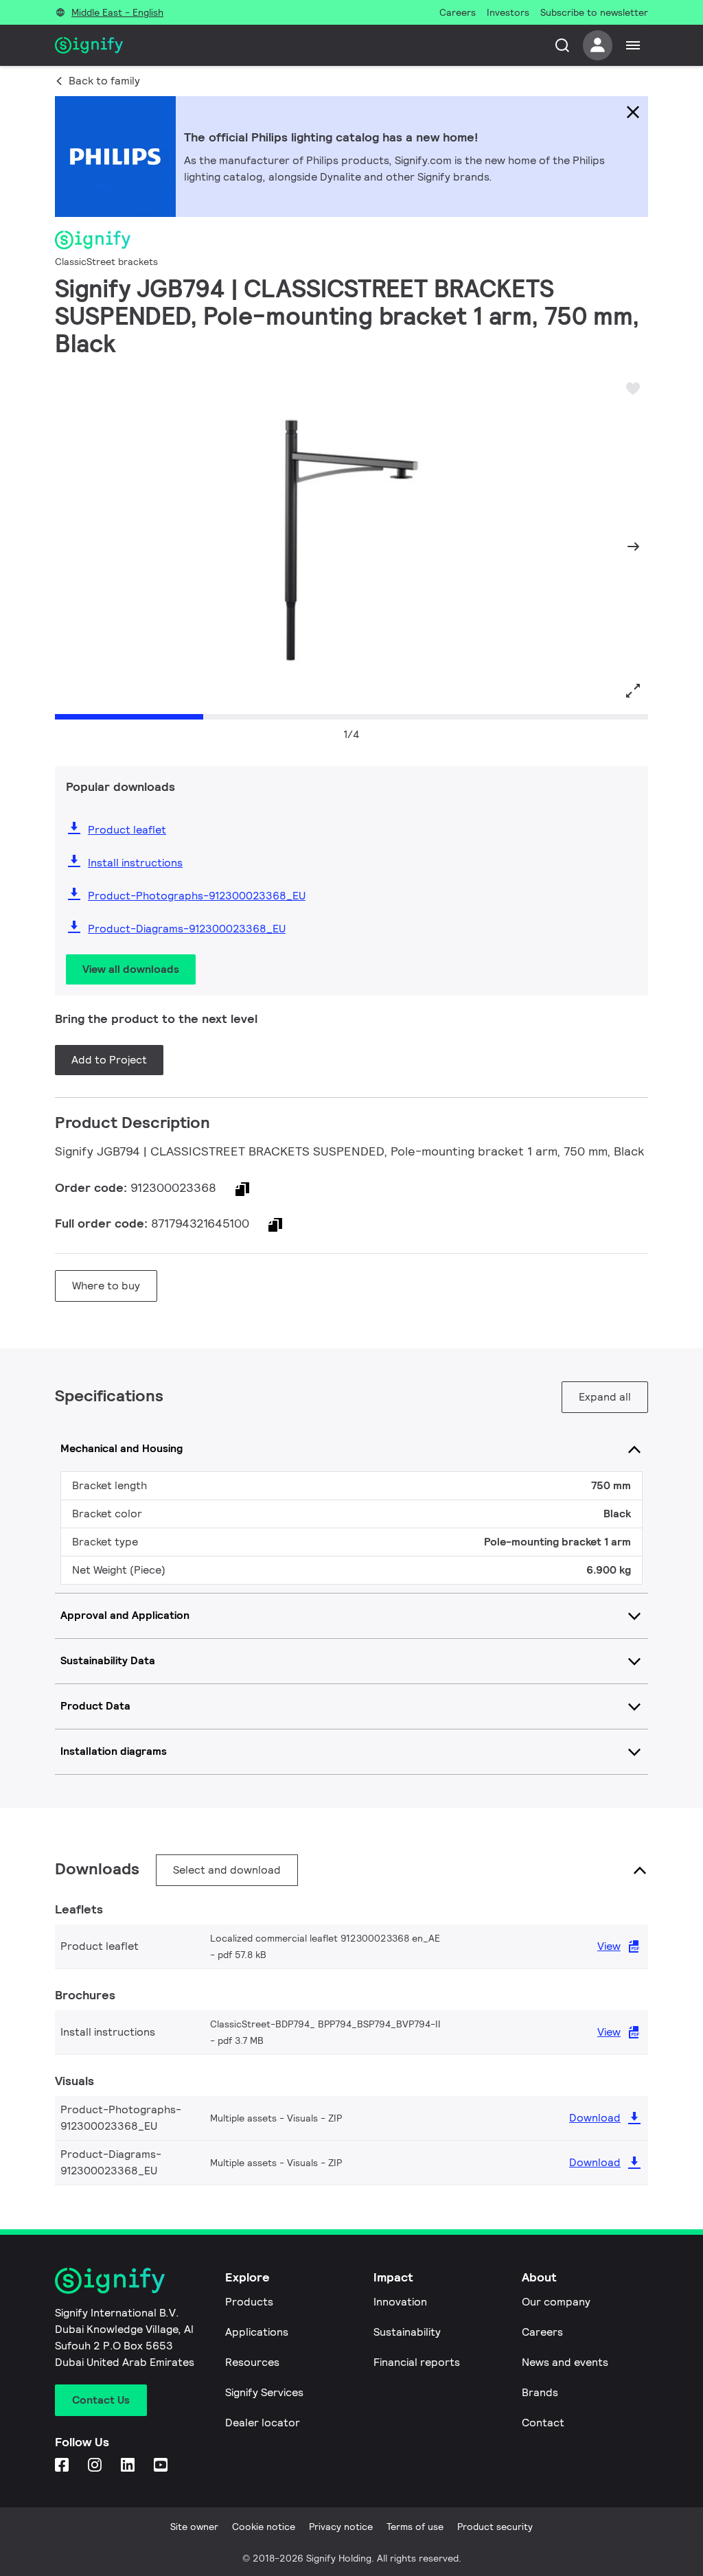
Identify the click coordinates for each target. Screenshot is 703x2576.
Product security (495, 2527)
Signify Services (264, 2392)
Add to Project (109, 1060)
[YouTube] (162, 2466)
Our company (556, 2302)
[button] (70, 547)
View (609, 1946)
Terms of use (415, 2527)
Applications (257, 2332)
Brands (540, 2392)
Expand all (605, 1397)
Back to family (104, 81)
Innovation (400, 2302)
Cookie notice (264, 2527)
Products (249, 2302)
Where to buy (106, 1286)
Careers (542, 2332)
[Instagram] (96, 2466)
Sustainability (407, 2332)
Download (595, 2118)
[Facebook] (63, 2466)
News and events (565, 2362)
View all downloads (131, 969)
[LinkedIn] (129, 2466)
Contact (543, 2423)
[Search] (562, 45)
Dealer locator (263, 2423)
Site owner (194, 2527)
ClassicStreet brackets (106, 262)
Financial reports (417, 2362)
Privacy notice (341, 2527)
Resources (252, 2362)
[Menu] (633, 45)
